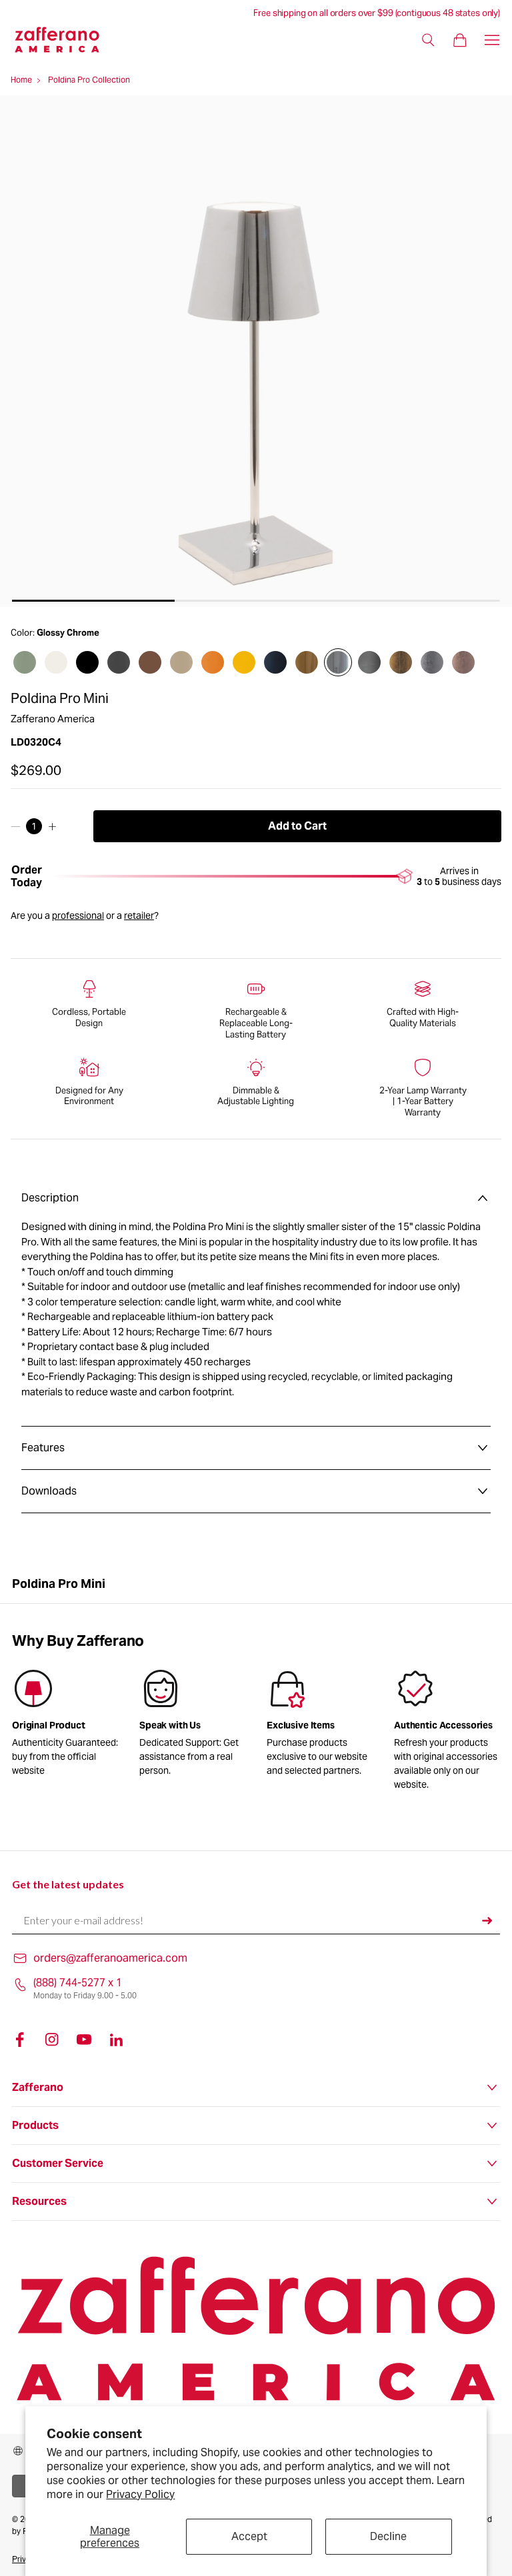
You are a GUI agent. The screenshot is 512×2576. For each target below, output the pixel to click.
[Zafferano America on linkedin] (116, 2040)
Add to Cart (297, 826)
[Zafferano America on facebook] (20, 2040)
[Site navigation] (492, 40)
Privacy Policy (140, 2494)
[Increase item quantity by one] (52, 826)
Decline (388, 2536)
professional (78, 916)
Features (43, 1448)
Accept (249, 2536)
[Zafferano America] (65, 40)
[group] (192, 1725)
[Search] (428, 40)
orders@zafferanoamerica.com (110, 1958)
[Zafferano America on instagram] (52, 2040)
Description (50, 1198)
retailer (139, 916)
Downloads (49, 1491)
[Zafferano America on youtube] (84, 2040)
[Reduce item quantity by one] (16, 826)
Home (21, 80)
